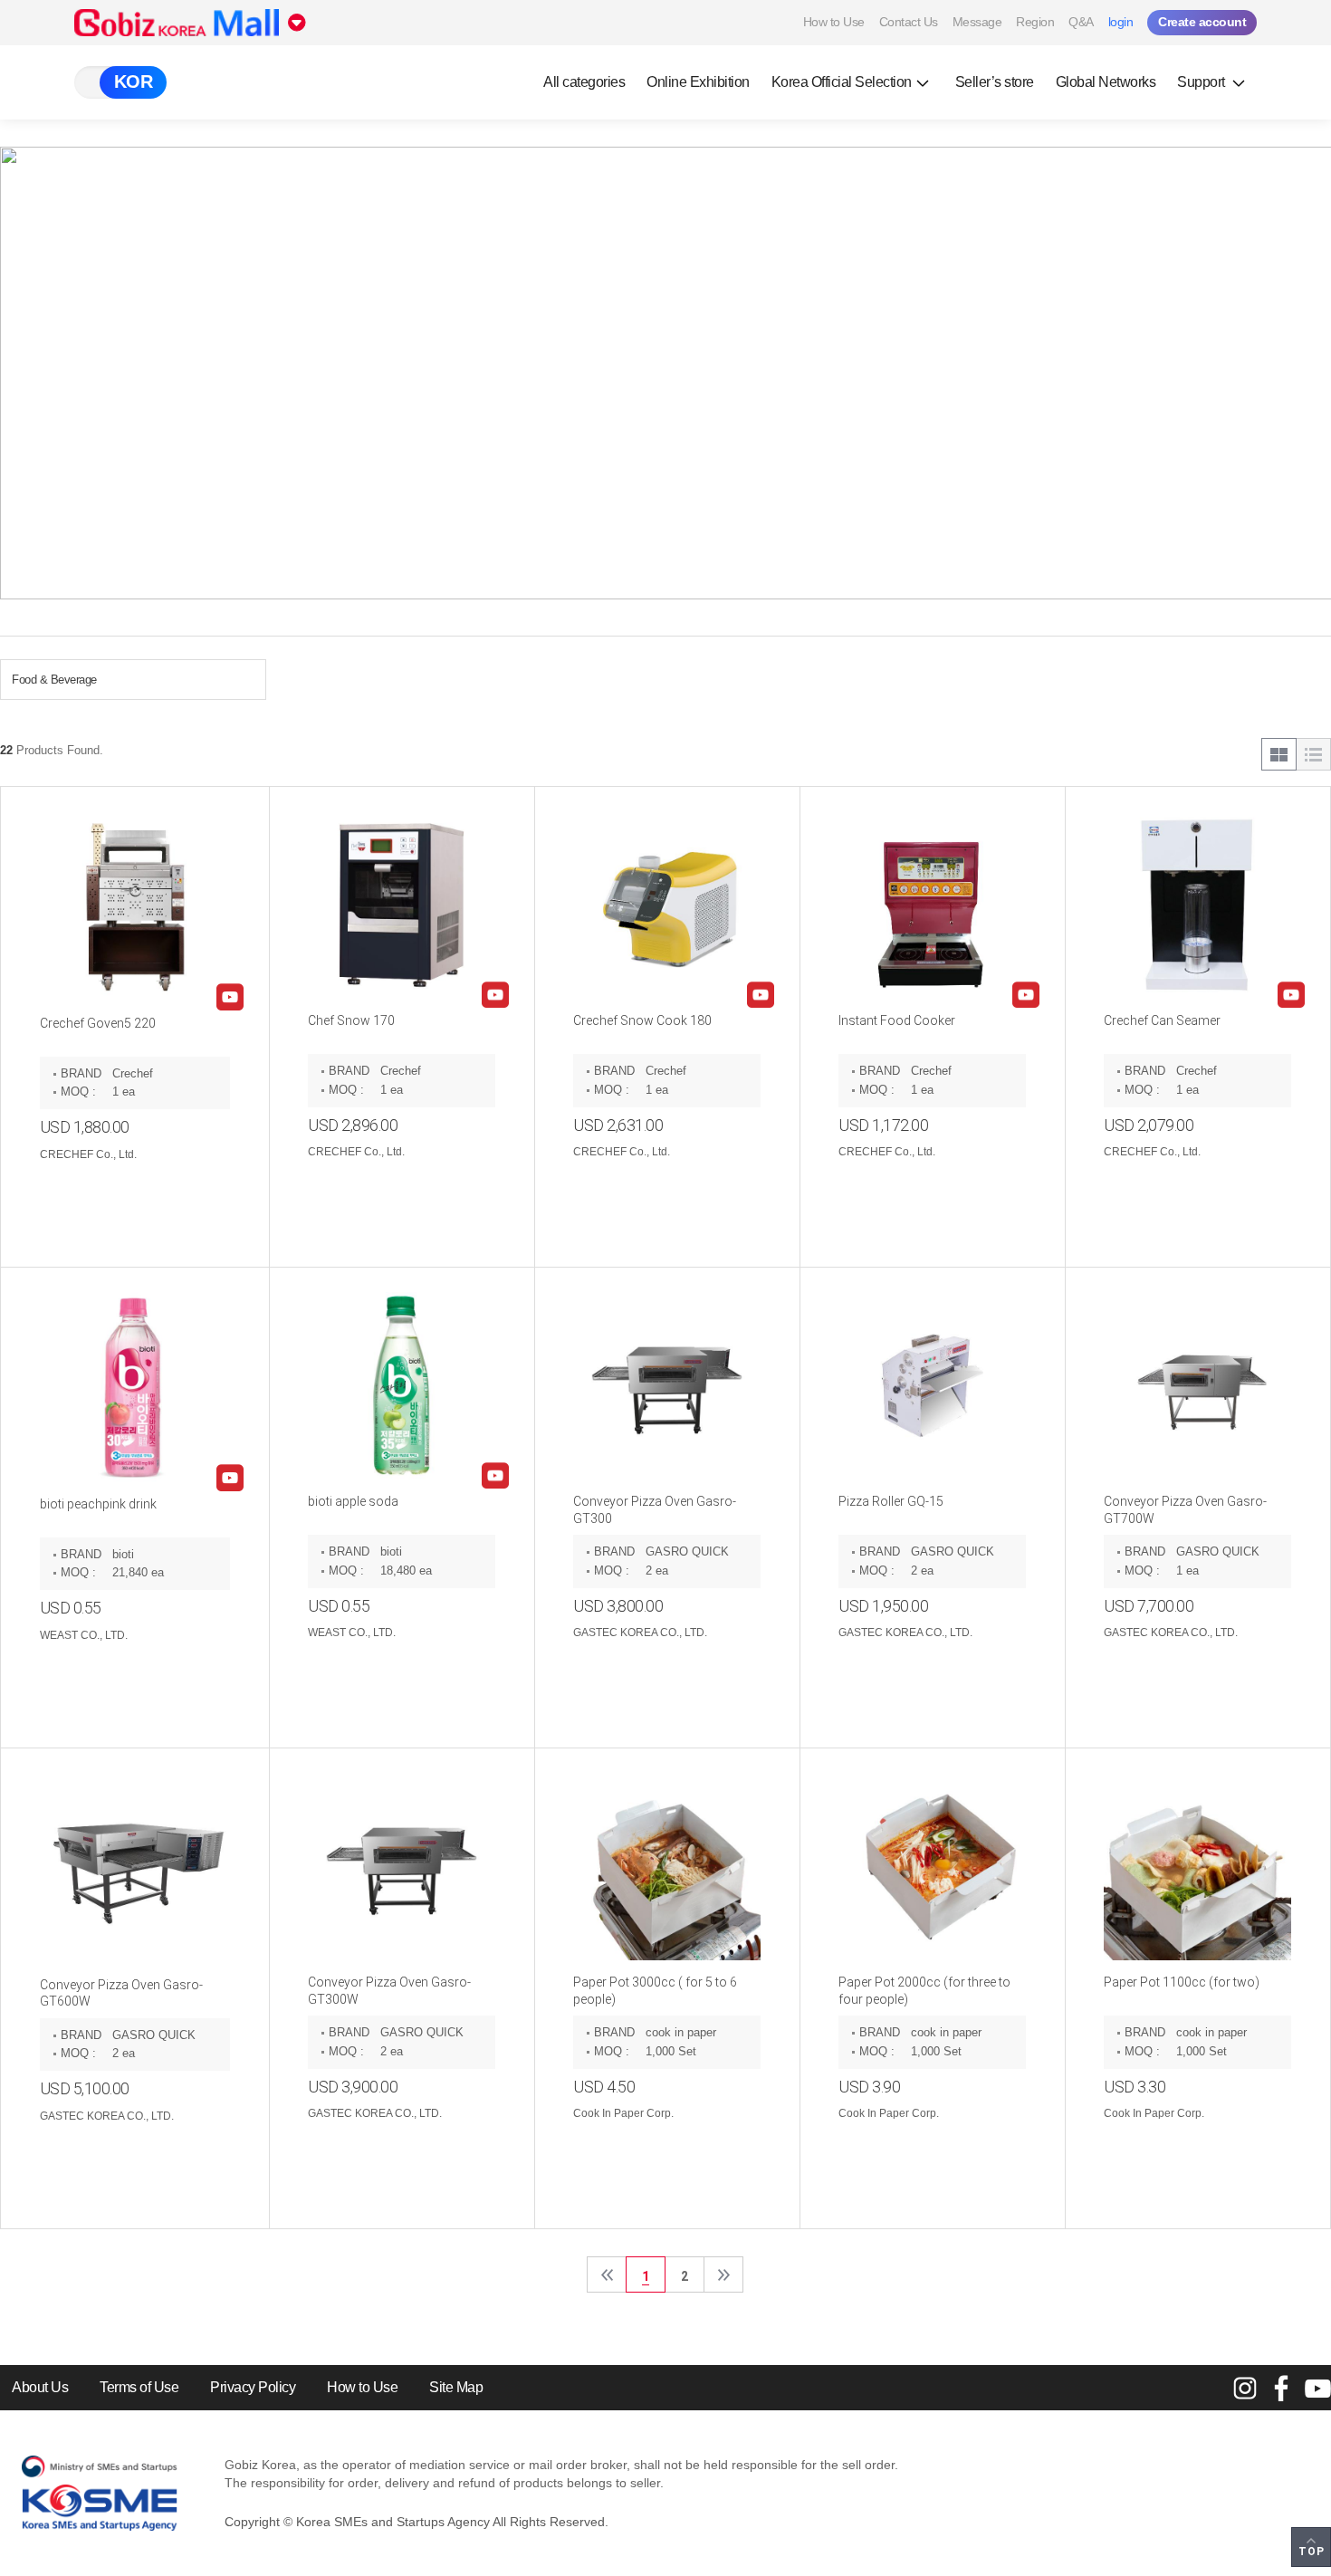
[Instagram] (1245, 2388)
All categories (584, 82)
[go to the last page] (723, 2274)
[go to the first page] (607, 2274)
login (1121, 22)
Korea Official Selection (842, 82)
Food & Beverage (54, 680)
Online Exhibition (698, 82)
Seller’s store (995, 82)
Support (1202, 82)
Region (1035, 22)
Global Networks (1106, 82)
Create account (1202, 22)
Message (977, 22)
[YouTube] (1317, 2388)
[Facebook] (1281, 2388)
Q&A (1081, 22)
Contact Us (909, 22)
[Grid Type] (1279, 754)
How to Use (834, 22)
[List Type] (1313, 754)
